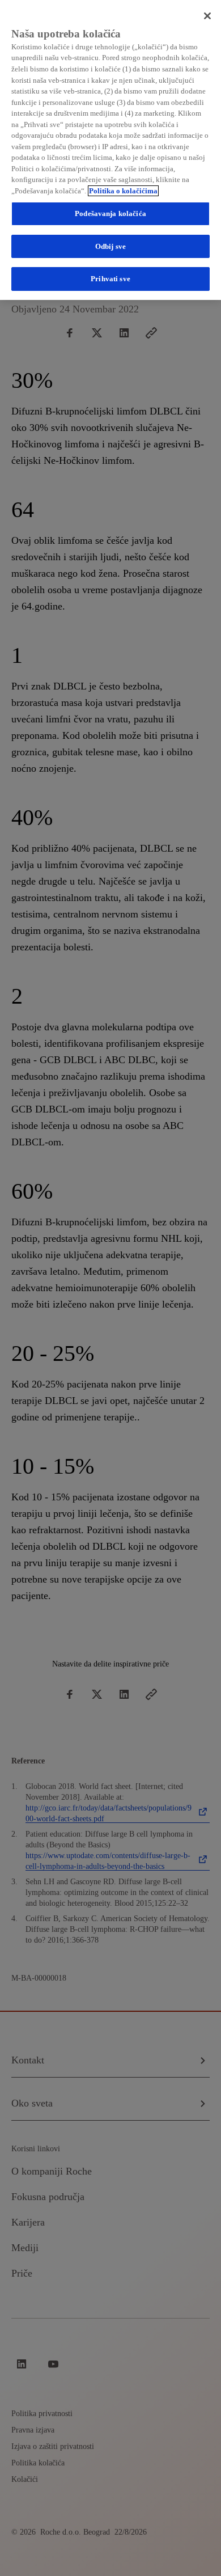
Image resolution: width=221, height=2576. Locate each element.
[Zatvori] (207, 16)
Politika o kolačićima (123, 191)
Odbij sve (110, 246)
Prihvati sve (110, 279)
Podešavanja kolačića (110, 213)
